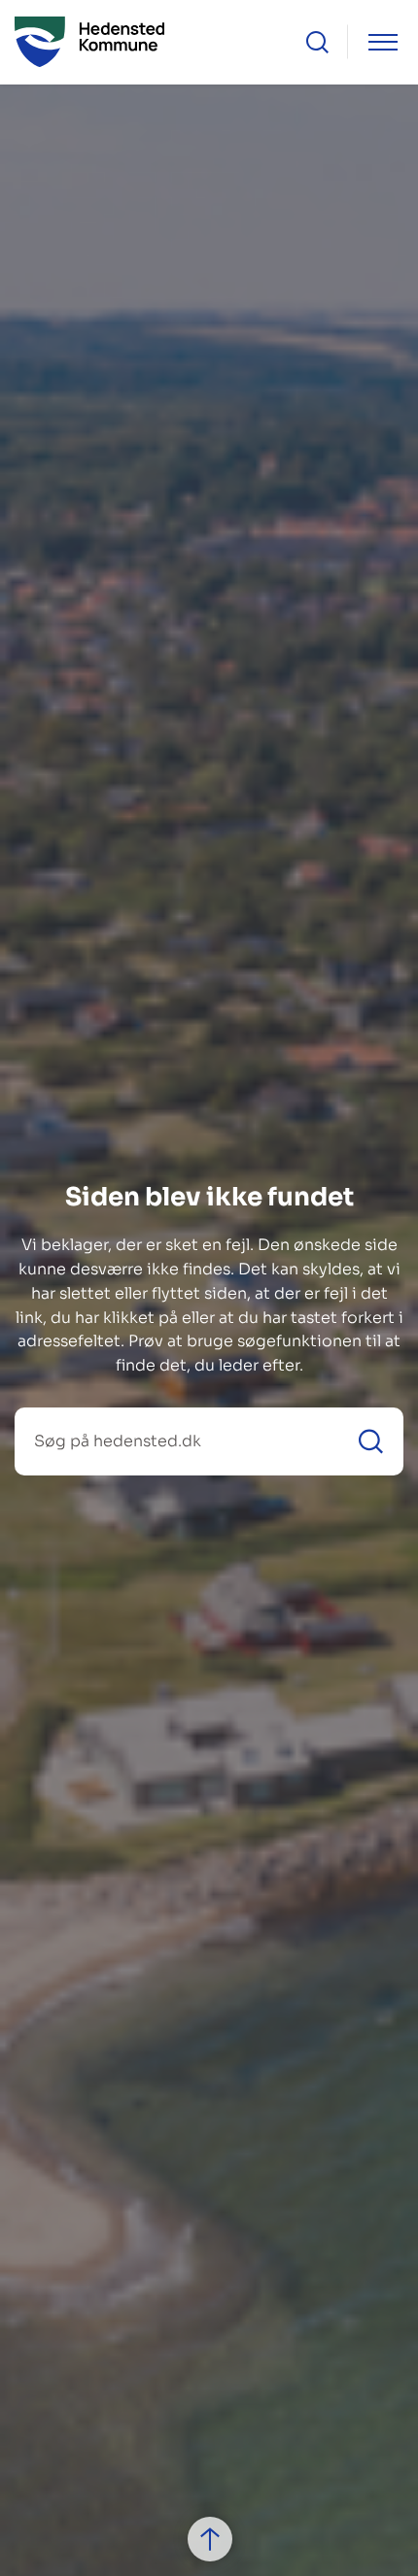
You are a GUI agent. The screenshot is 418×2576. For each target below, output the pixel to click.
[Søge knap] (317, 42)
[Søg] (371, 1441)
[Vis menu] (383, 42)
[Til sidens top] (210, 2539)
